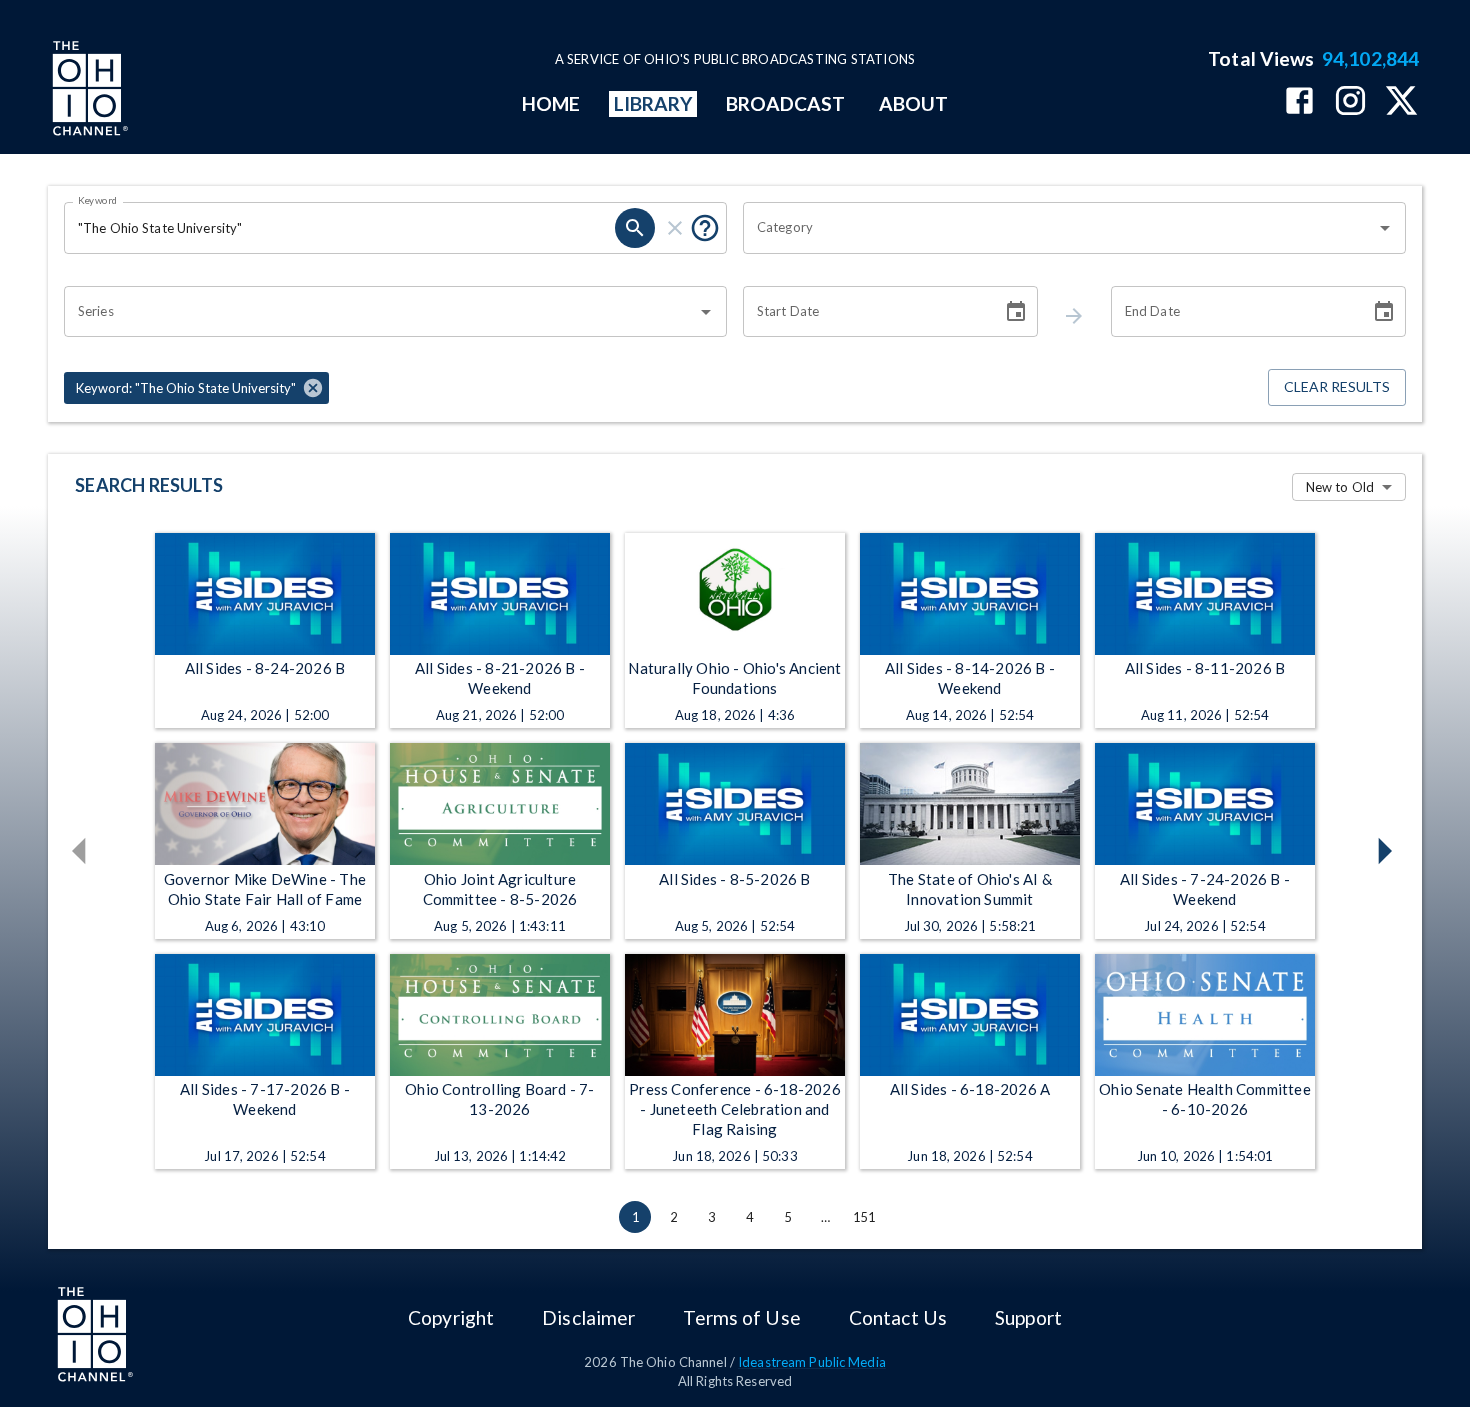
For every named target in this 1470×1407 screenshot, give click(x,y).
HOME (551, 103)
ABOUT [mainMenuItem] (913, 103)
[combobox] (1059, 228)
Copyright (451, 1317)
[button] (196, 388)
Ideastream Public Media (812, 1362)
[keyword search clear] (675, 228)
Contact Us (898, 1317)
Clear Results (1337, 386)
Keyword (98, 200)
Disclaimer (588, 1317)
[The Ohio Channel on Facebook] (1299, 102)
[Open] (1385, 228)
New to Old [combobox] (1340, 487)
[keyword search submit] (635, 228)
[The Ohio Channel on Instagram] (1350, 102)
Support (1028, 1317)
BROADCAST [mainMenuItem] (786, 103)
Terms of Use (741, 1317)
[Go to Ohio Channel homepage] (88, 91)
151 (864, 1217)
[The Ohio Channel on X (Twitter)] (1401, 102)
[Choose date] (1016, 312)
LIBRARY (653, 103)
